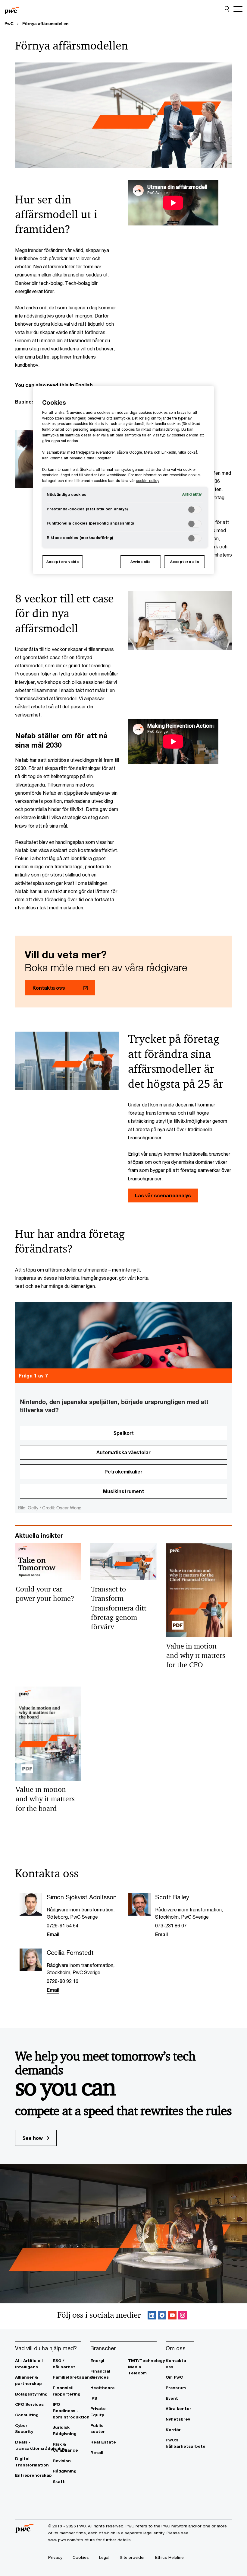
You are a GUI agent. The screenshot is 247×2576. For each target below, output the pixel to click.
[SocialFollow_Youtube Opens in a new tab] (172, 2316)
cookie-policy (147, 481)
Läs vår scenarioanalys (163, 1195)
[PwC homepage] (12, 9)
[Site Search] (227, 9)
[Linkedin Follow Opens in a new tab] (152, 2316)
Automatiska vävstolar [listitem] (123, 1452)
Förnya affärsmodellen (45, 24)
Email (53, 1934)
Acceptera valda (63, 562)
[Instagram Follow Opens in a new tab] (183, 2316)
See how (33, 2138)
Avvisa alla (140, 562)
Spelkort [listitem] (123, 1433)
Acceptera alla (185, 562)
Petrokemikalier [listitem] (123, 1472)
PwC (9, 24)
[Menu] (238, 9)
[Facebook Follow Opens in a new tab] (162, 2316)
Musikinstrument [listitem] (123, 1491)
